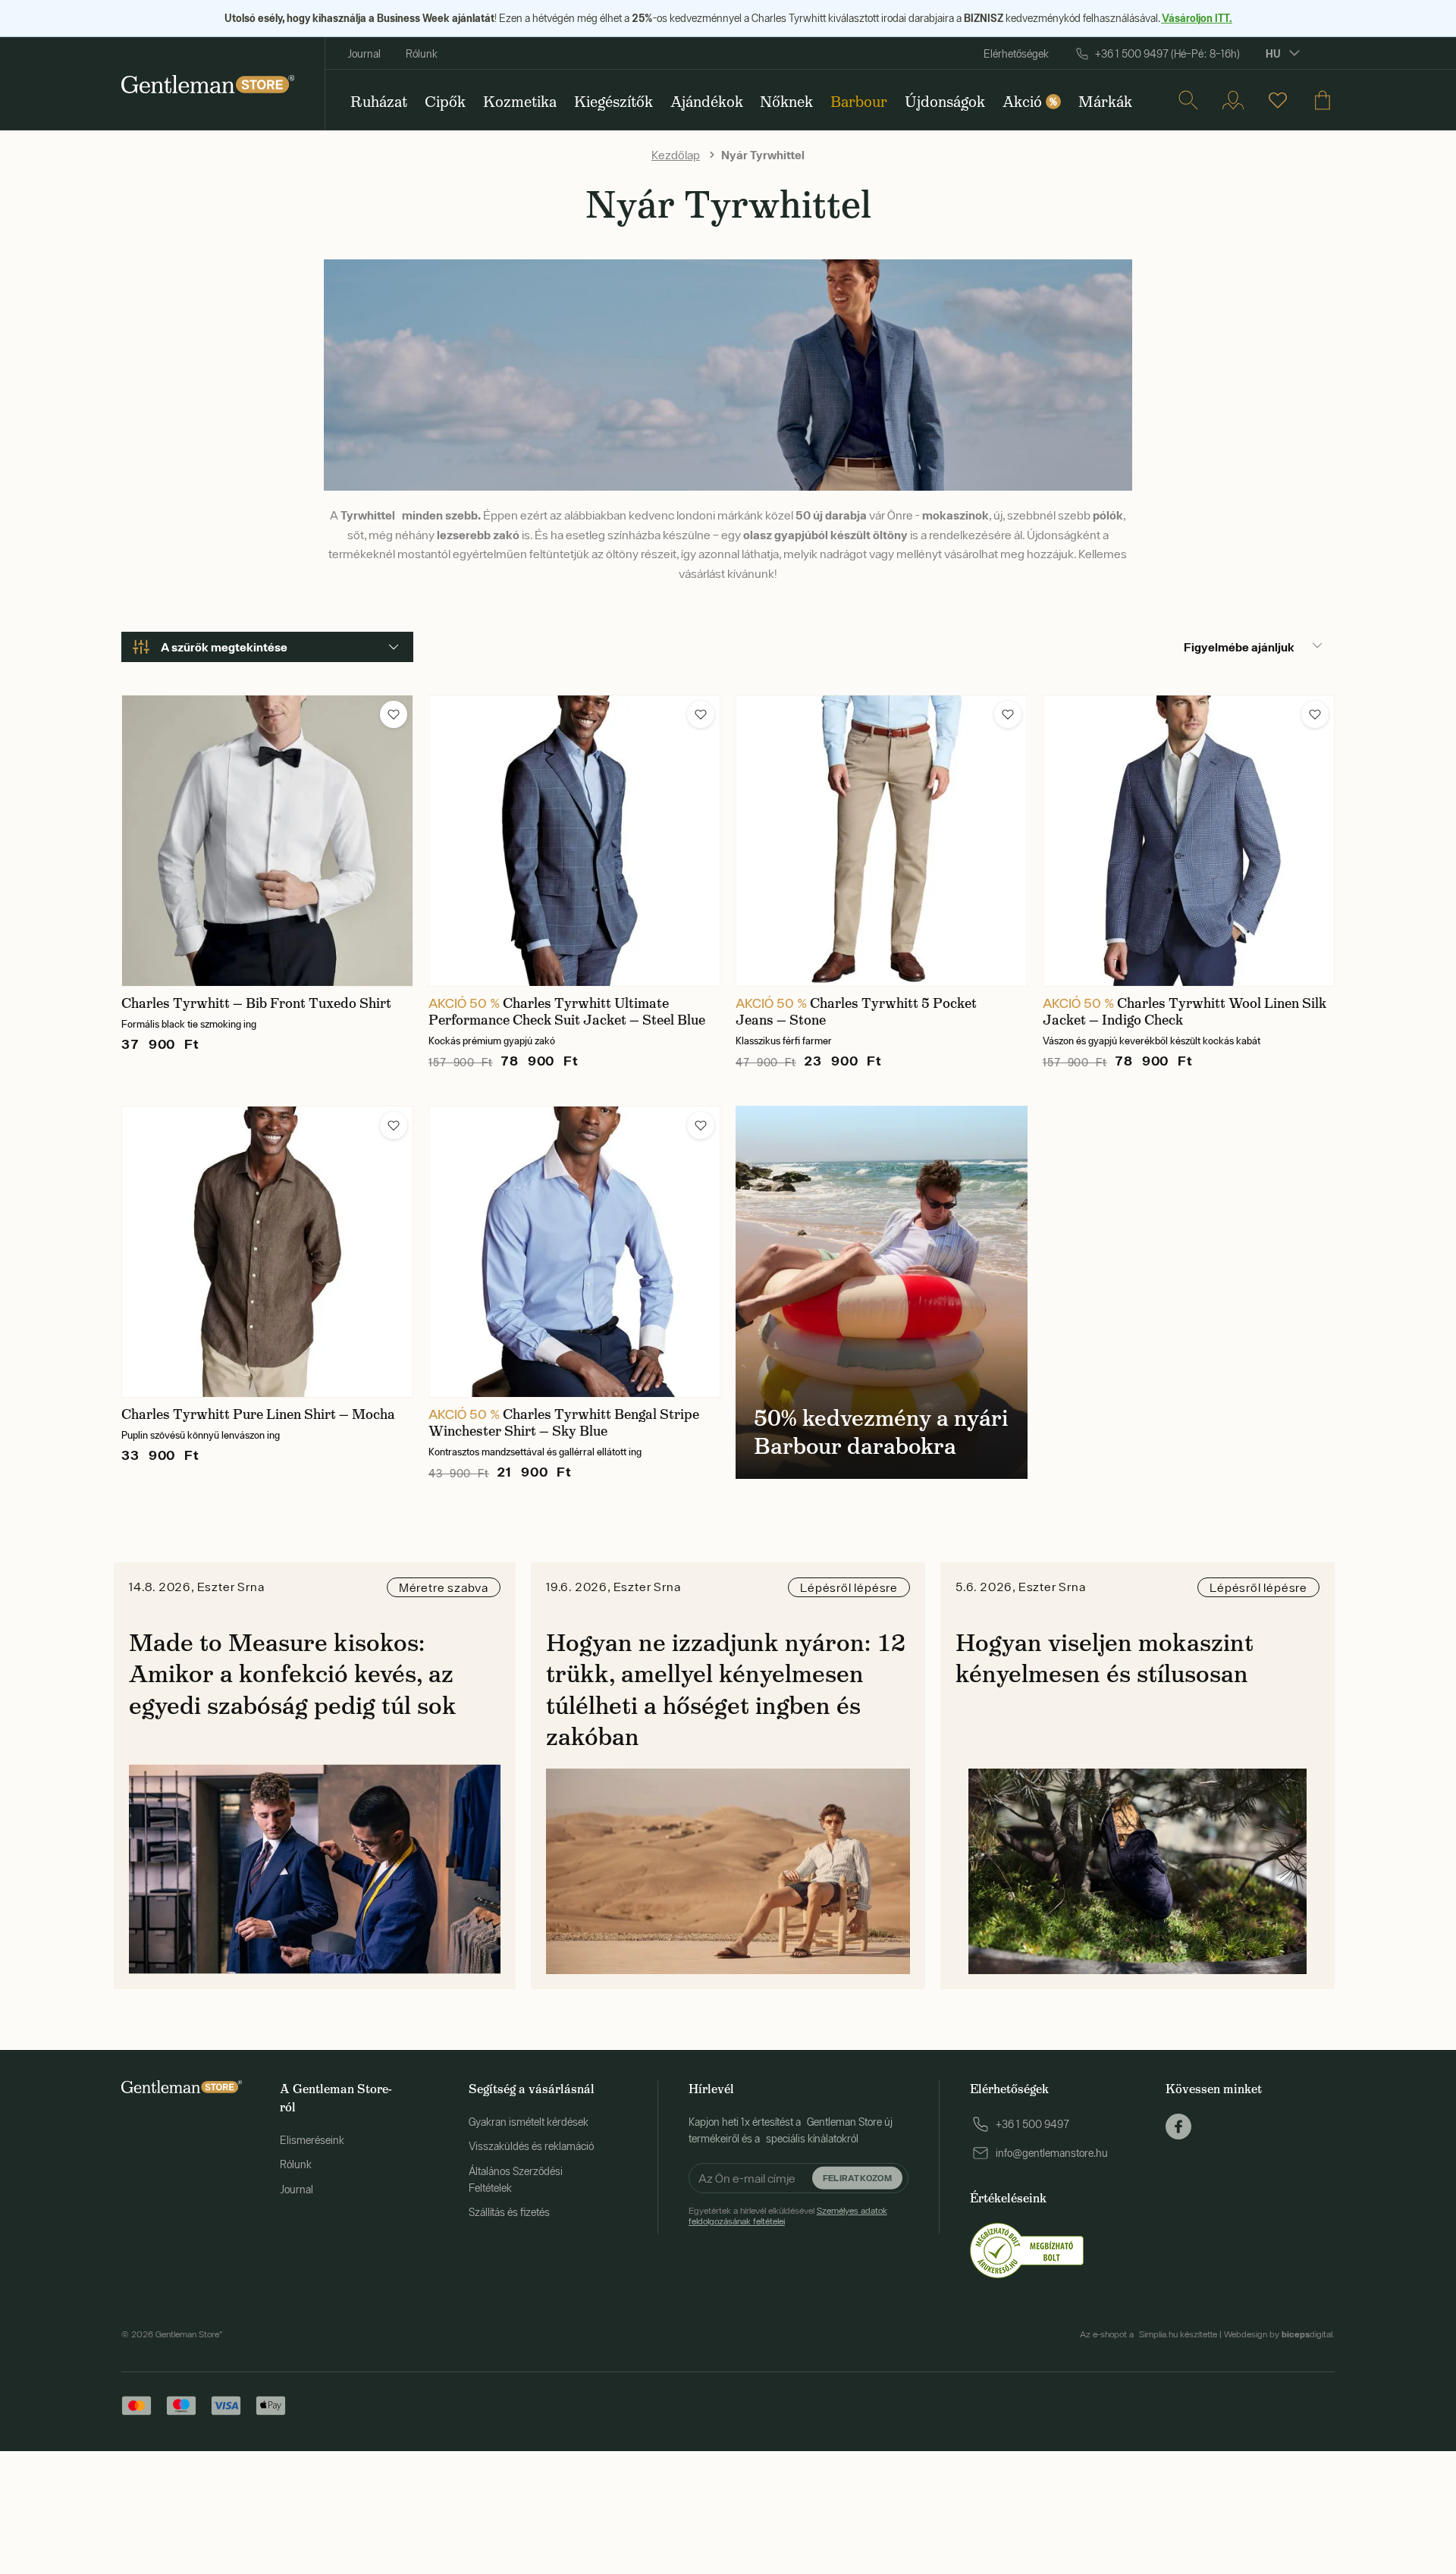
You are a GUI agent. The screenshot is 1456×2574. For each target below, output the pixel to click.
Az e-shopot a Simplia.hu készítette (1148, 2334)
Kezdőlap (676, 155)
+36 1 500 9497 (1032, 2124)
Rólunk (422, 54)
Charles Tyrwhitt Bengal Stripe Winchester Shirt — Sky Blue (564, 1423)
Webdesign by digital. (1279, 2334)
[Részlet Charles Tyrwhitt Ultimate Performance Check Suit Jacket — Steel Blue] (574, 841)
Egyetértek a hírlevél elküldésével (788, 2216)
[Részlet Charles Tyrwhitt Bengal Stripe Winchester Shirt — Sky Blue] (574, 1252)
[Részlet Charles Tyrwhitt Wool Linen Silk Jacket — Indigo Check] (1189, 841)
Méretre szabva (444, 1587)
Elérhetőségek (1016, 54)
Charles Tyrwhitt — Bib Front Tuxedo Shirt (256, 1003)
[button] (394, 714)
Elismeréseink (312, 2140)
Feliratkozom (857, 2177)
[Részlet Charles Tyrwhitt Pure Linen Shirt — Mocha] (267, 1252)
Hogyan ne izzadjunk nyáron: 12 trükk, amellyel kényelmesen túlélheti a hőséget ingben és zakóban (726, 1690)
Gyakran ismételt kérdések (529, 2122)
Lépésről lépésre (849, 1587)
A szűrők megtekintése (224, 647)
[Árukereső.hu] (1027, 2249)
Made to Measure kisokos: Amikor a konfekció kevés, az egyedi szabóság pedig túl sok (293, 1674)
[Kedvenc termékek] (1278, 100)
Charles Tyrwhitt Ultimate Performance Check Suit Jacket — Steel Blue (567, 1012)
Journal (364, 54)
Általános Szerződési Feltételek (516, 2180)
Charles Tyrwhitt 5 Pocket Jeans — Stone (856, 1012)
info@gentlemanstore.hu (1052, 2153)
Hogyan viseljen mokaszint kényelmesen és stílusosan (1105, 1659)
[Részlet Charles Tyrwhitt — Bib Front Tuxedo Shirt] (267, 841)
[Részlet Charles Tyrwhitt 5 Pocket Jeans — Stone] (882, 841)
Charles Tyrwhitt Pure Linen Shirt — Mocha (258, 1414)
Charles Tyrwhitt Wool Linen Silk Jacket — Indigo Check (1185, 1012)
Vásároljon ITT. (1197, 18)
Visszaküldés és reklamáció (531, 2146)
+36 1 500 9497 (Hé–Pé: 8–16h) (1167, 54)
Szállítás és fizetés (509, 2212)
